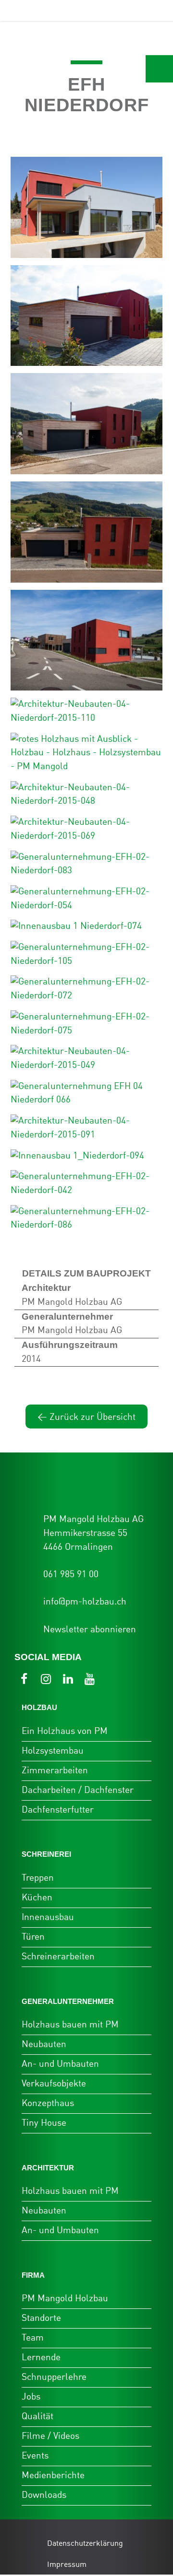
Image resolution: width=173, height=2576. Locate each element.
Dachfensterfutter (58, 1810)
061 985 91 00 (71, 1575)
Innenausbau (48, 1917)
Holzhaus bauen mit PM (70, 2025)
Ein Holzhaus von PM (65, 1731)
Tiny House (44, 2123)
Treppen (38, 1878)
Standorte (41, 2318)
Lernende (41, 2358)
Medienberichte (53, 2476)
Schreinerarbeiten (58, 1957)
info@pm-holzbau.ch (85, 1602)
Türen (33, 1937)
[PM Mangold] (50, 11)
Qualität (37, 2417)
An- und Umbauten (60, 2064)
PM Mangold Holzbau (65, 2299)
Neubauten (44, 2044)
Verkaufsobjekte (54, 2084)
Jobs (31, 2397)
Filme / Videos (50, 2436)
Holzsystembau (53, 1751)
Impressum (67, 2565)
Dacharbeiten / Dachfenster (78, 1790)
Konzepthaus (48, 2103)
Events (35, 2456)
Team (33, 2338)
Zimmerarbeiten (55, 1771)
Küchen (37, 1898)
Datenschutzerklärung (85, 2544)
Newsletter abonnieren (90, 1630)
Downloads (44, 2495)
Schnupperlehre (54, 2377)
